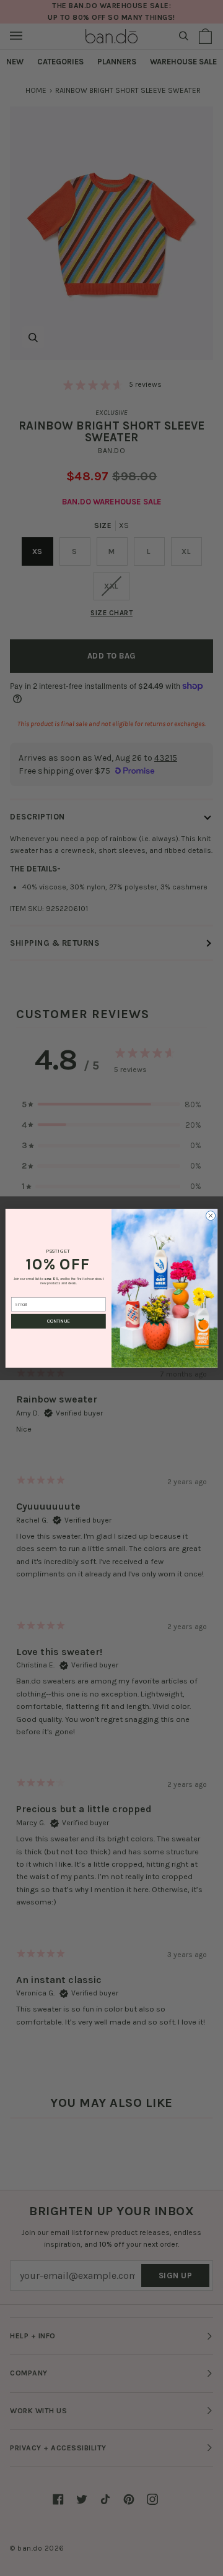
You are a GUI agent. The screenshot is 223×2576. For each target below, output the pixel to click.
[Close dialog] (210, 1215)
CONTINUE (58, 1321)
